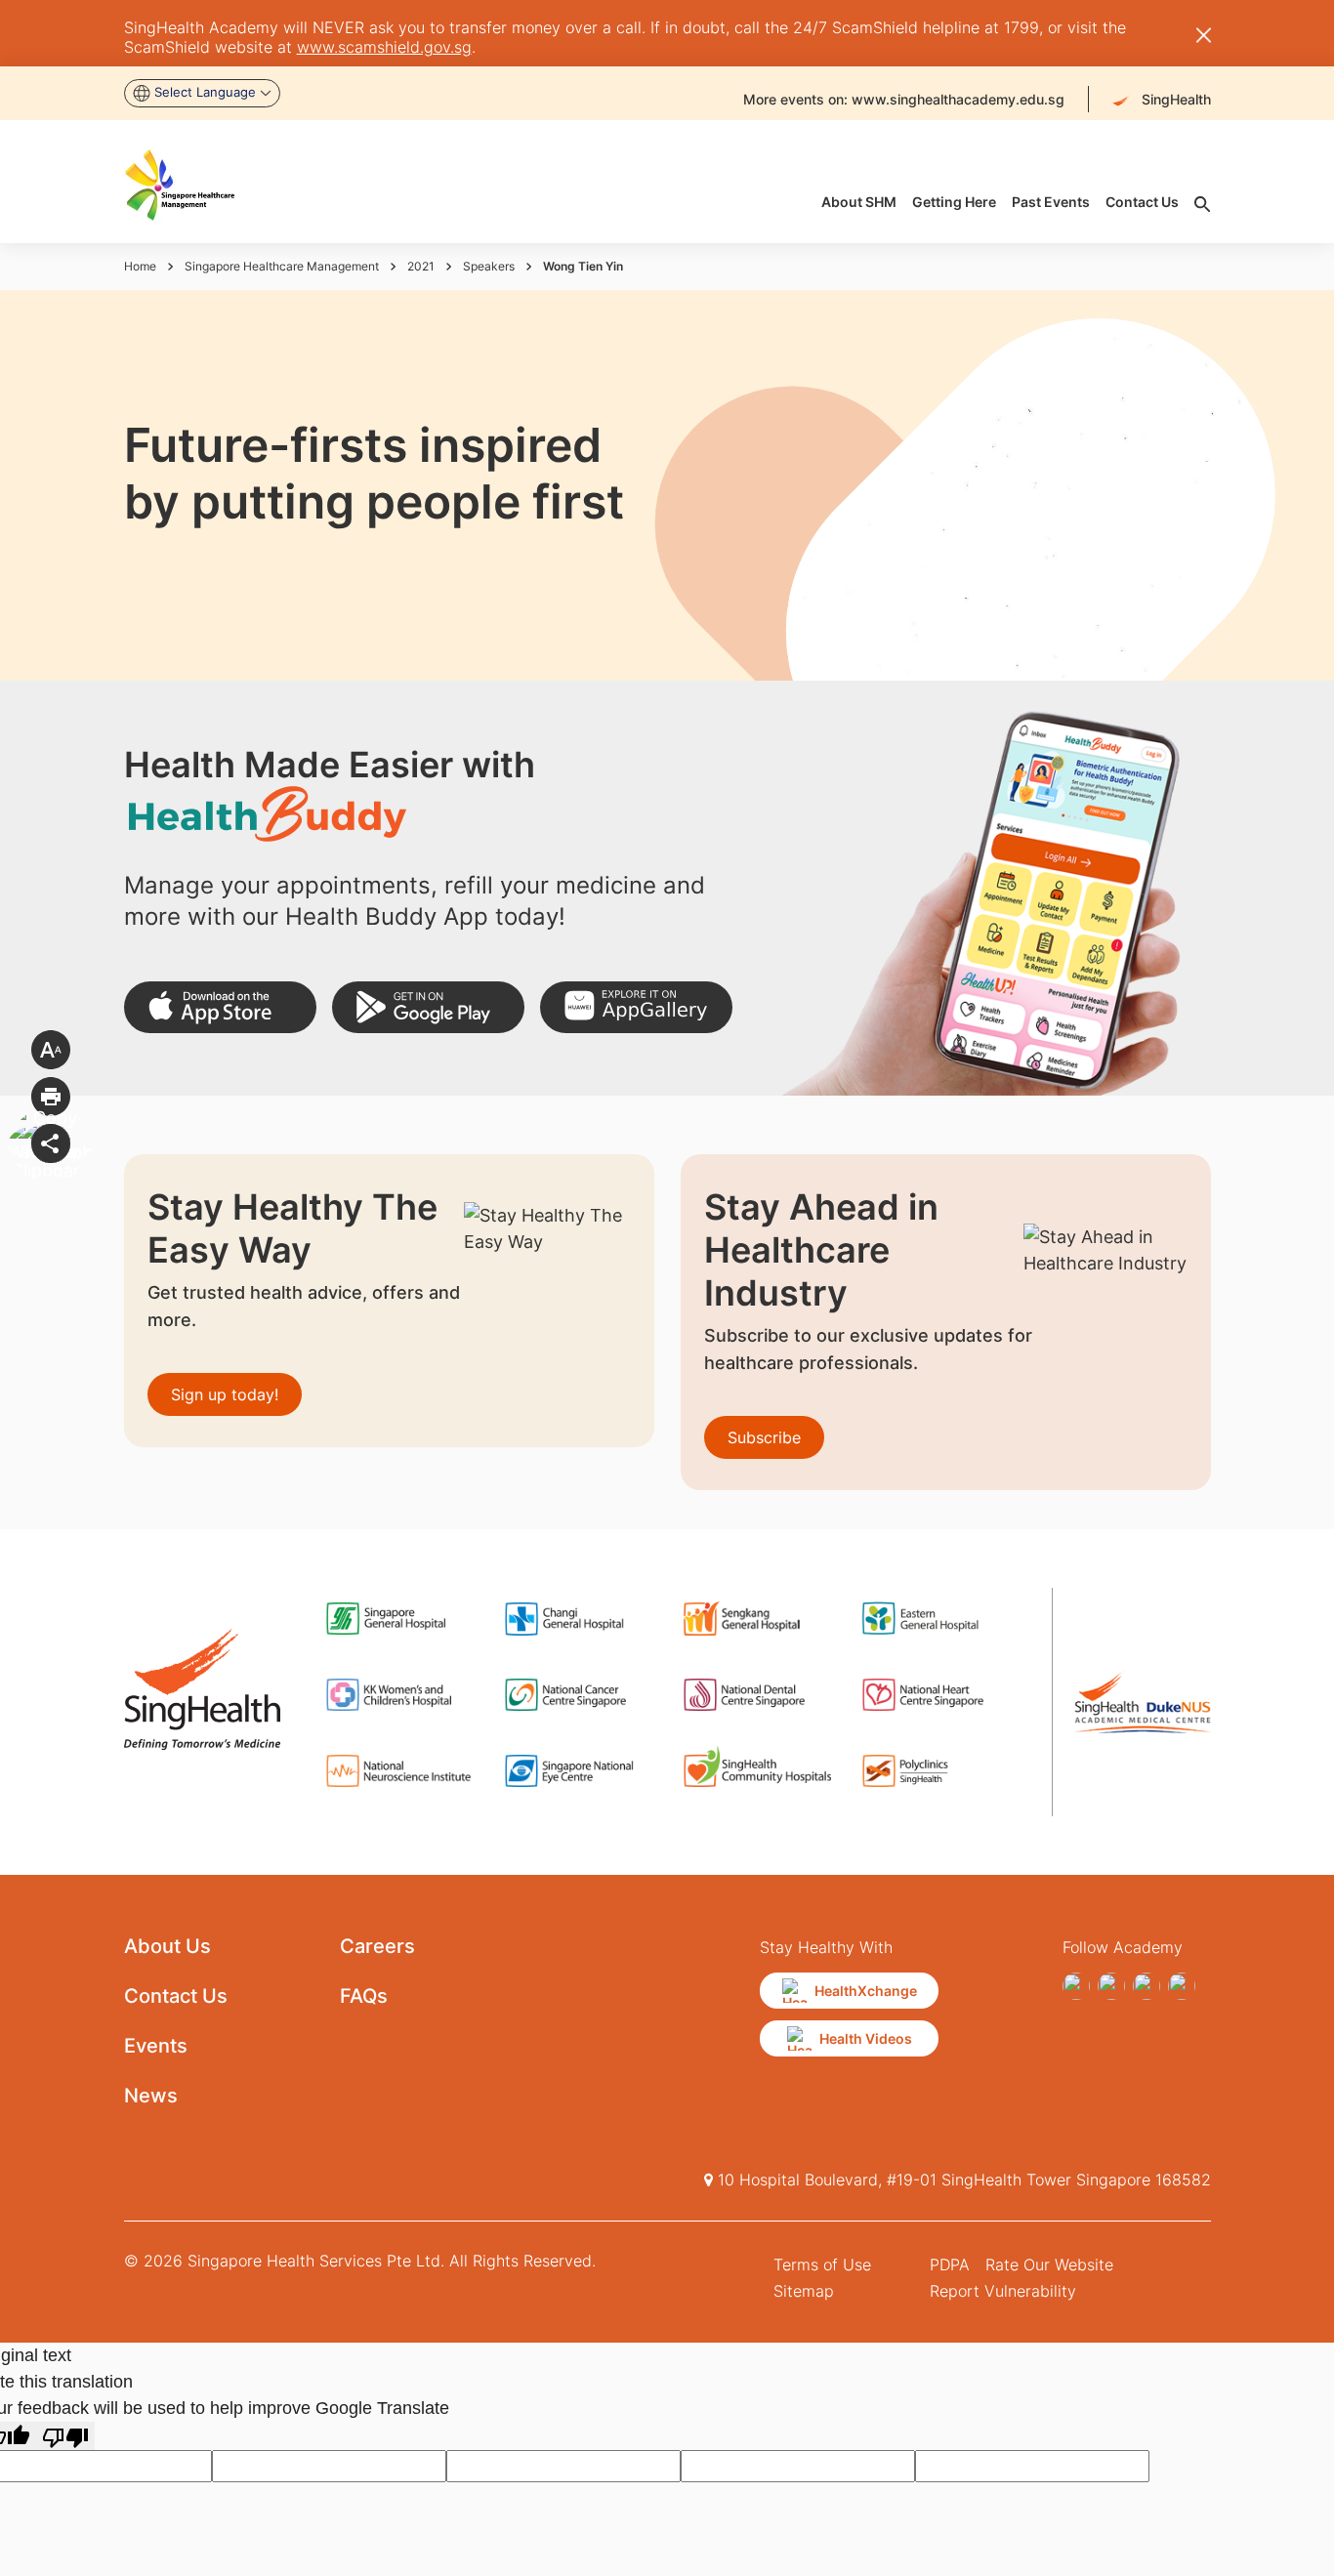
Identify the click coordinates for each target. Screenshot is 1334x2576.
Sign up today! (225, 1394)
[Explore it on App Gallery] (636, 1007)
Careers (377, 1946)
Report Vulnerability (1003, 2291)
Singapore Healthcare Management (282, 266)
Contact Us (176, 1996)
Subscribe (764, 1437)
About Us (167, 1946)
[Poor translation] (65, 2436)
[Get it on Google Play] (428, 1007)
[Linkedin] (1182, 1986)
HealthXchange (866, 1991)
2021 (421, 266)
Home (140, 266)
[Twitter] (1146, 1986)
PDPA (950, 2264)
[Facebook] (1076, 1986)
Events (156, 2046)
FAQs (364, 1996)
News (151, 2096)
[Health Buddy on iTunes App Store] (220, 1007)
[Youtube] (1111, 1986)
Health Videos (866, 2038)
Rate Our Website (1049, 2264)
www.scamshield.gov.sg (384, 47)
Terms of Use (822, 2264)
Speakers (489, 266)
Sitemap (804, 2291)
